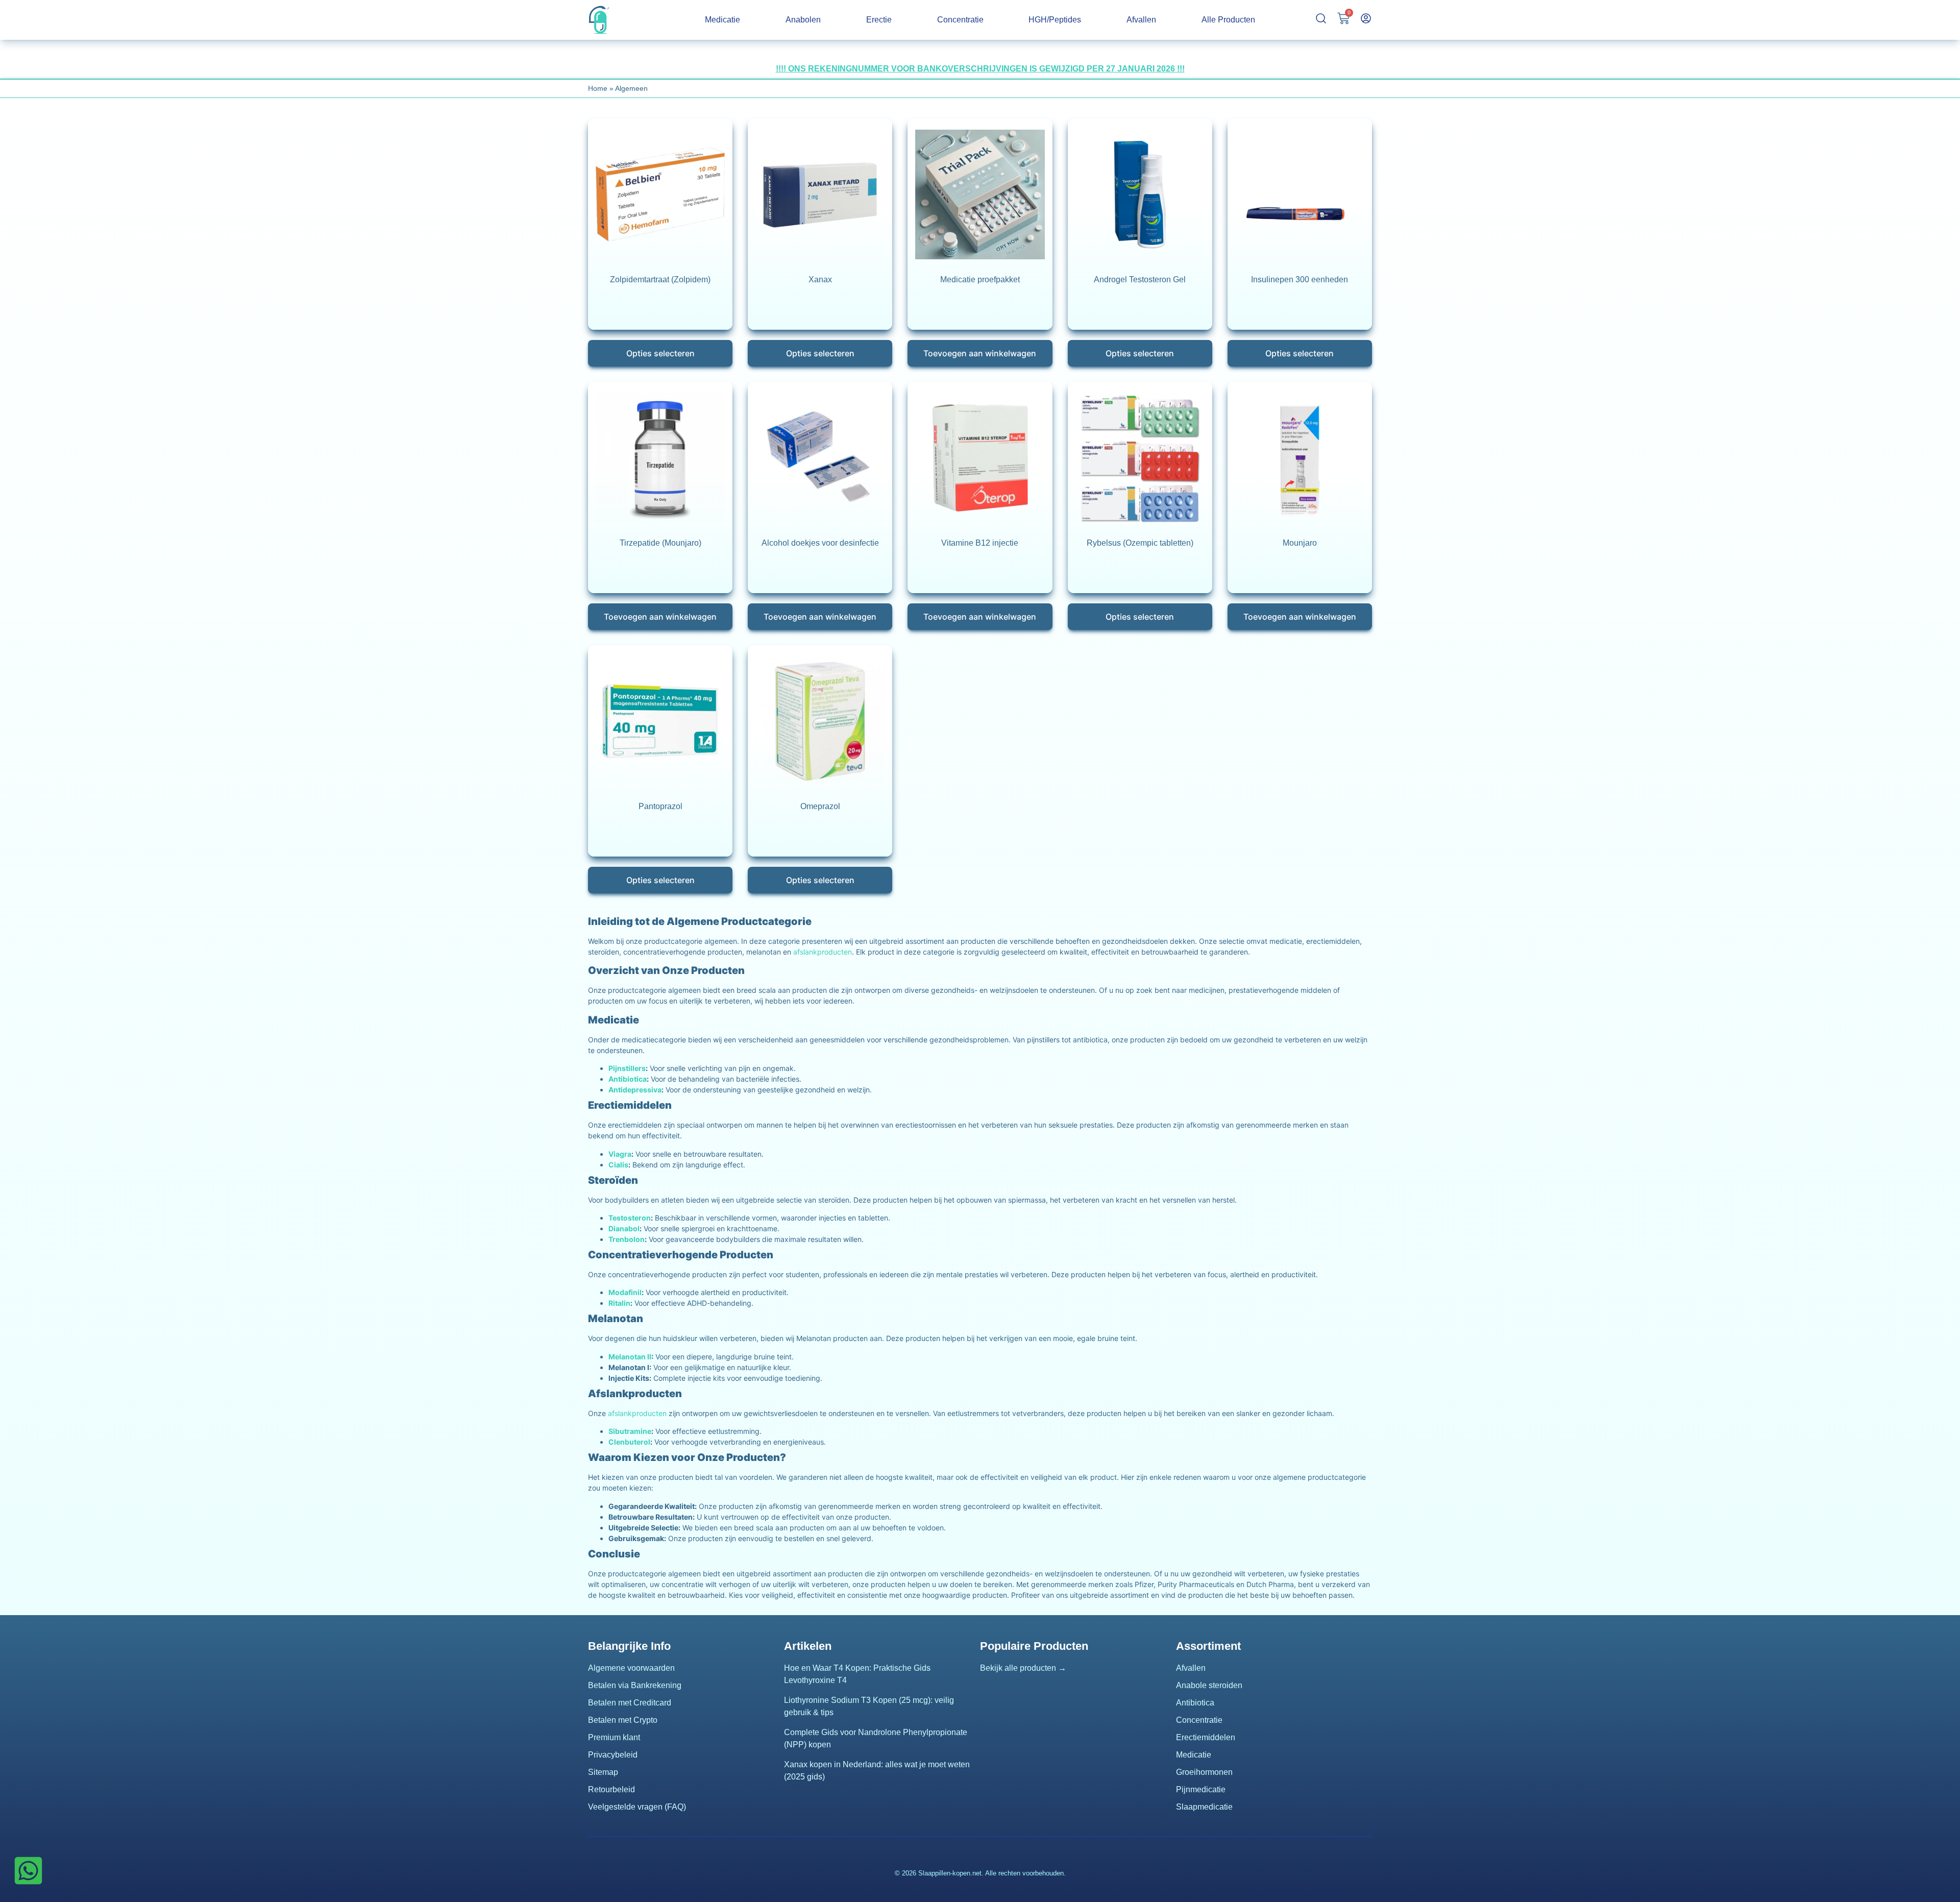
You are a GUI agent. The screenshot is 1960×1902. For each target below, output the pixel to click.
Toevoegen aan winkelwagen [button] (980, 353)
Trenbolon (627, 1239)
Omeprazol (820, 806)
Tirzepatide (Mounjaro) (660, 543)
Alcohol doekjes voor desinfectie (820, 543)
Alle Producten (1228, 20)
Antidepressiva (635, 1090)
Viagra (620, 1154)
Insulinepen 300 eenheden (1300, 279)
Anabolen (803, 20)
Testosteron (630, 1218)
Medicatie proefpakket (980, 279)
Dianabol (624, 1228)
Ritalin (619, 1303)
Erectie (879, 20)
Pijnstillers (627, 1068)
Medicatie (722, 20)
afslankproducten (823, 952)
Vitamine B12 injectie (980, 543)
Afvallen (1141, 20)
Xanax (820, 279)
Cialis (618, 1165)
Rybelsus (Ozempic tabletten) (1140, 543)
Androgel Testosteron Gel (1140, 279)
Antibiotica (628, 1079)
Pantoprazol (660, 806)
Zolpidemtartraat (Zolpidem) (660, 279)
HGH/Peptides (1055, 20)
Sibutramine (630, 1431)
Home (598, 88)
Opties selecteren (660, 353)
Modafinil (625, 1292)
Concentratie (960, 20)
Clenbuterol (629, 1442)
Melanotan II (630, 1357)
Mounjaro (1300, 543)
